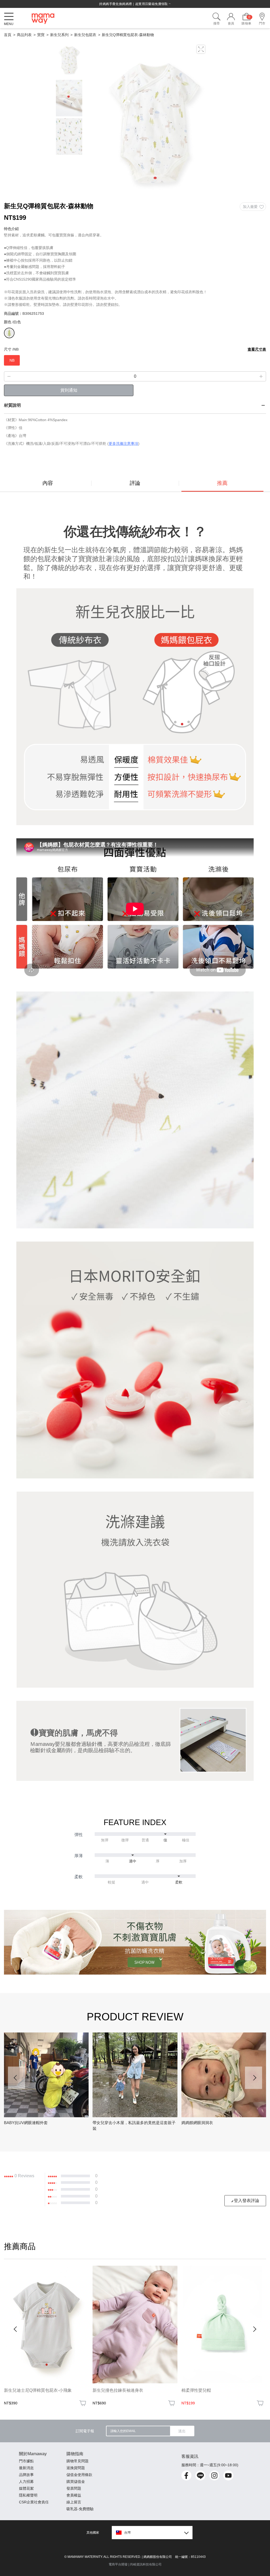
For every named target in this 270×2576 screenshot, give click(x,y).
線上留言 (74, 2502)
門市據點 (26, 2461)
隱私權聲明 (28, 2495)
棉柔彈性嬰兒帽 (196, 2390)
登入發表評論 (247, 2201)
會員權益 (74, 2495)
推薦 (222, 483)
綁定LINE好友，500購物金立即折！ (135, 4)
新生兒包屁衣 (85, 35)
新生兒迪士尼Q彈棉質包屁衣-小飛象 (38, 2390)
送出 (182, 2431)
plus (261, 376)
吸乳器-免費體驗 (80, 2509)
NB (12, 360)
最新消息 (26, 2468)
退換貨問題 (76, 2468)
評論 (135, 483)
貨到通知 (69, 390)
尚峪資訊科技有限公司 (146, 2564)
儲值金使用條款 (79, 2475)
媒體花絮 (26, 2488)
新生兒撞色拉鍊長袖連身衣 (118, 2390)
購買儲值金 (76, 2482)
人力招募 (26, 2482)
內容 (48, 483)
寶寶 (41, 35)
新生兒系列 (59, 35)
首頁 (8, 35)
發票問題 (74, 2488)
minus (9, 376)
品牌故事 (26, 2475)
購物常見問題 (78, 2461)
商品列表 (24, 35)
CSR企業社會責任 (34, 2502)
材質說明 (12, 405)
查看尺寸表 (257, 349)
